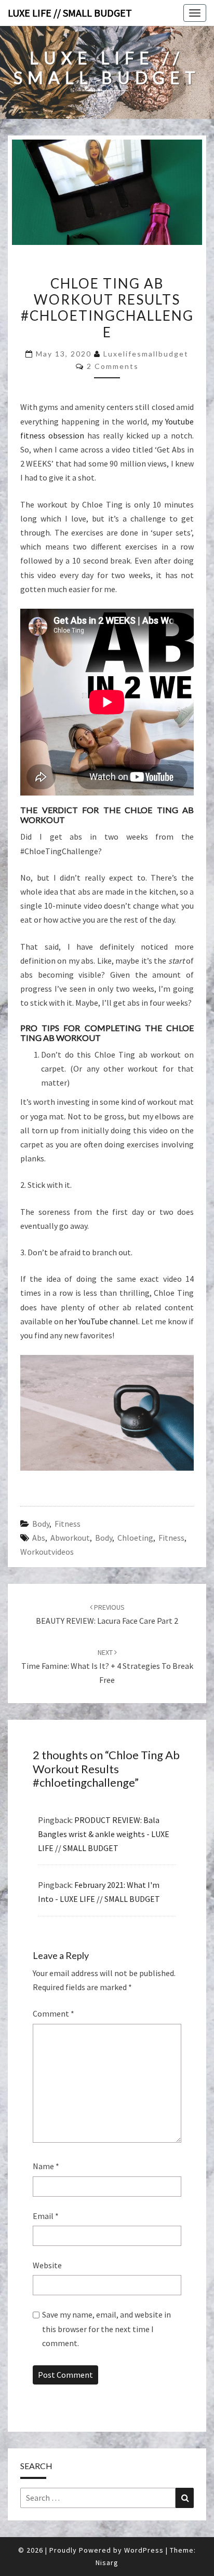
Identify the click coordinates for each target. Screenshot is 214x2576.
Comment (53, 2013)
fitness (171, 1538)
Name (46, 2166)
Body (41, 1524)
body (104, 1538)
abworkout (70, 1538)
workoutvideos (47, 1552)
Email (46, 2216)
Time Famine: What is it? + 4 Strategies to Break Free (107, 1666)
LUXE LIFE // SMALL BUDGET (70, 13)
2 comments (113, 366)
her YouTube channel (102, 1321)
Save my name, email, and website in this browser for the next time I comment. (106, 2328)
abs (39, 1538)
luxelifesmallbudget (146, 354)
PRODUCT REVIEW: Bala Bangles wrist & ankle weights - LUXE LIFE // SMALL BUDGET (104, 1834)
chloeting (135, 1538)
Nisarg (107, 2563)
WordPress (144, 2550)
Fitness (68, 1524)
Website (47, 2265)
